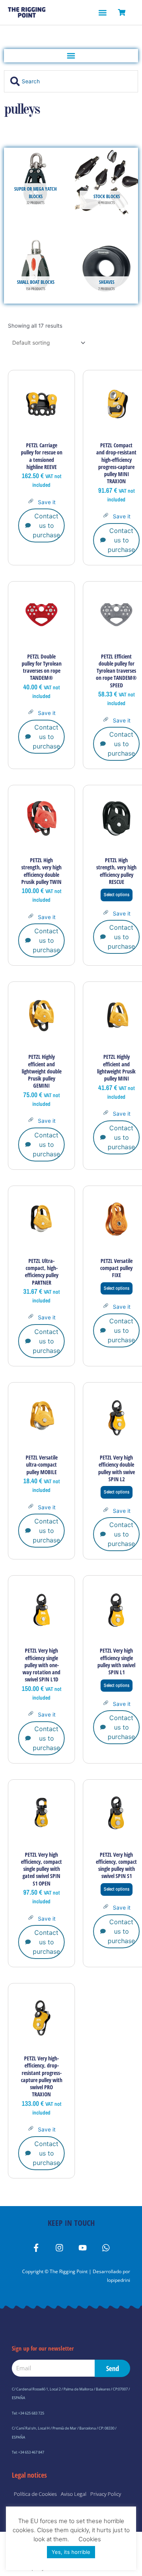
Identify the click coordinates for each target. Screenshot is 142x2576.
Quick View (42, 431)
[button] (102, 12)
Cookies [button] (90, 2539)
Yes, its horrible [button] (71, 2552)
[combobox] (71, 81)
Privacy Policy (106, 2494)
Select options (117, 895)
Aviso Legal (74, 2494)
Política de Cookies (35, 2494)
